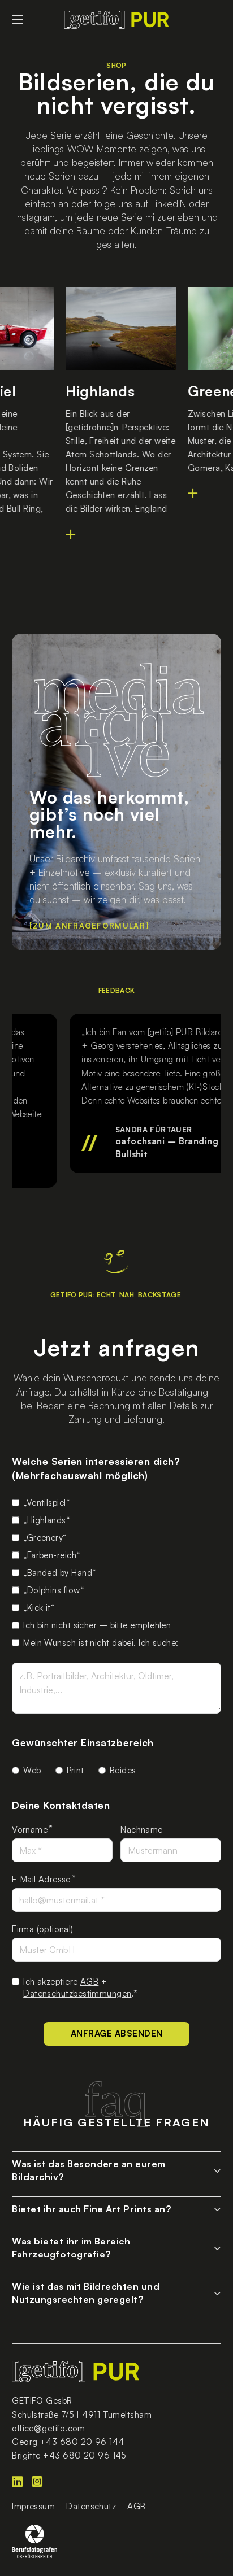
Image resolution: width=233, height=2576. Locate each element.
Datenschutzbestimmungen (77, 1993)
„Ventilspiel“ (46, 1503)
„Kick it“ (39, 1608)
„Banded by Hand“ (59, 1573)
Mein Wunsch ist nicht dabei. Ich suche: (101, 1643)
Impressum (33, 2506)
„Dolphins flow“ (53, 1590)
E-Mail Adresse (41, 1879)
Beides (123, 1770)
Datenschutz (91, 2506)
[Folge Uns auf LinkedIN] (22, 2482)
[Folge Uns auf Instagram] (42, 2482)
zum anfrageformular (89, 926)
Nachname (141, 1830)
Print (75, 1770)
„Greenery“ (45, 1538)
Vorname (30, 1830)
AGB (89, 1982)
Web (32, 1770)
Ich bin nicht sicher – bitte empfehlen (97, 1625)
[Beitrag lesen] (66, 534)
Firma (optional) (42, 1929)
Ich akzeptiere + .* (80, 1987)
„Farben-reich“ (51, 1555)
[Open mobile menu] (18, 20)
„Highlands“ (46, 1520)
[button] (116, 2168)
